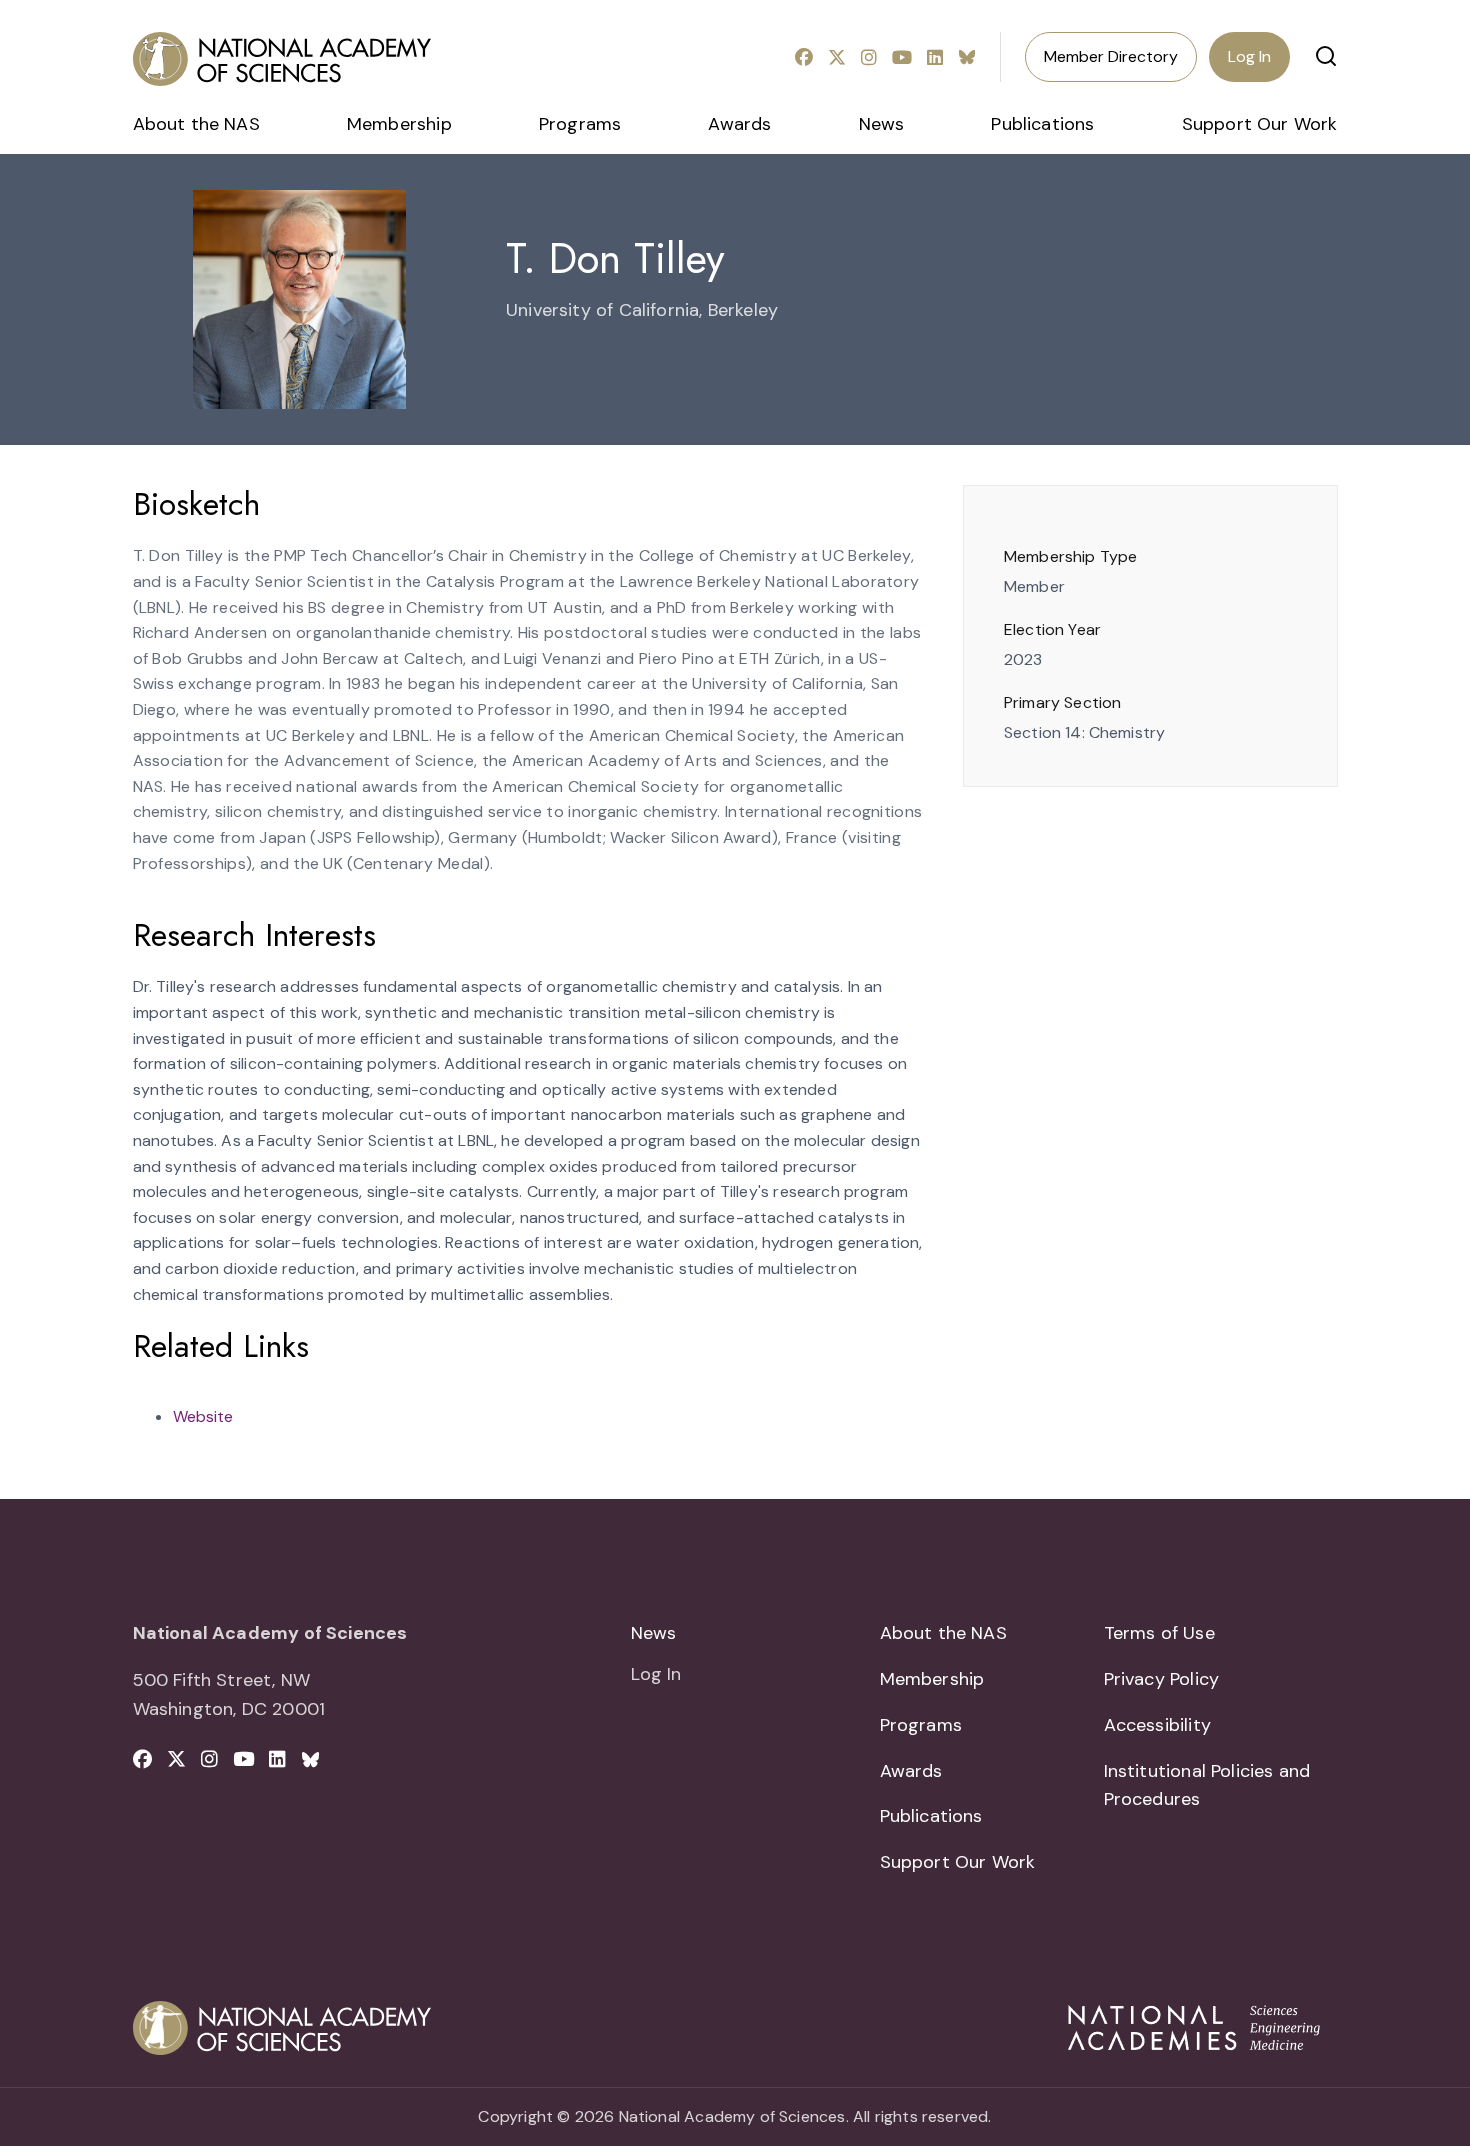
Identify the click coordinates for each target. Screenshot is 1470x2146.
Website (203, 1416)
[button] (1326, 56)
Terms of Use (1159, 1633)
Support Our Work (1260, 124)
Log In (1249, 56)
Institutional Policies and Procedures (1207, 1785)
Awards (739, 124)
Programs (580, 124)
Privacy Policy (1162, 1679)
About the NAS (196, 124)
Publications (1042, 124)
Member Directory (1111, 56)
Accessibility (1157, 1725)
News (882, 124)
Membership (399, 124)
